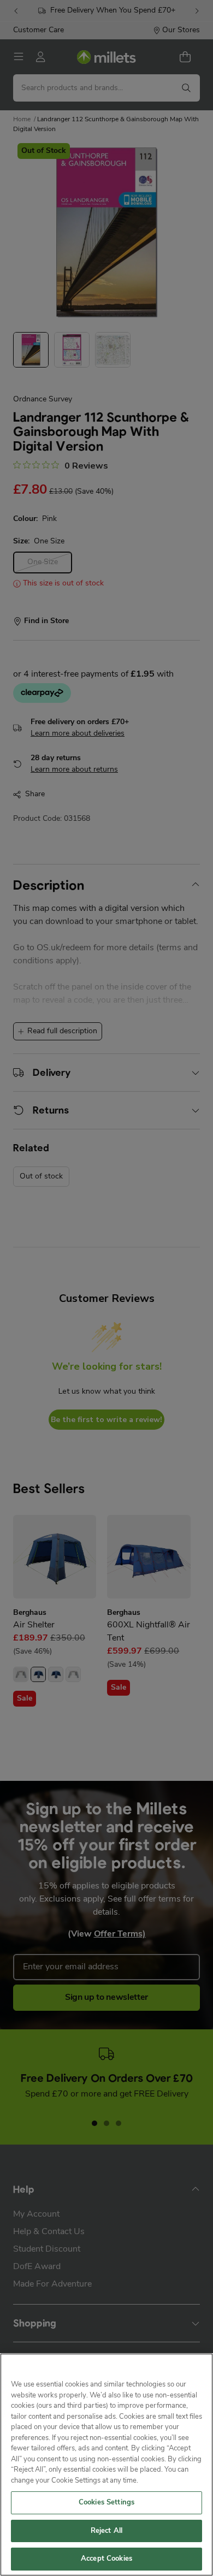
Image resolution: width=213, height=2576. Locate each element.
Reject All (106, 2531)
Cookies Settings (106, 2503)
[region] (106, 2465)
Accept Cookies (106, 2559)
